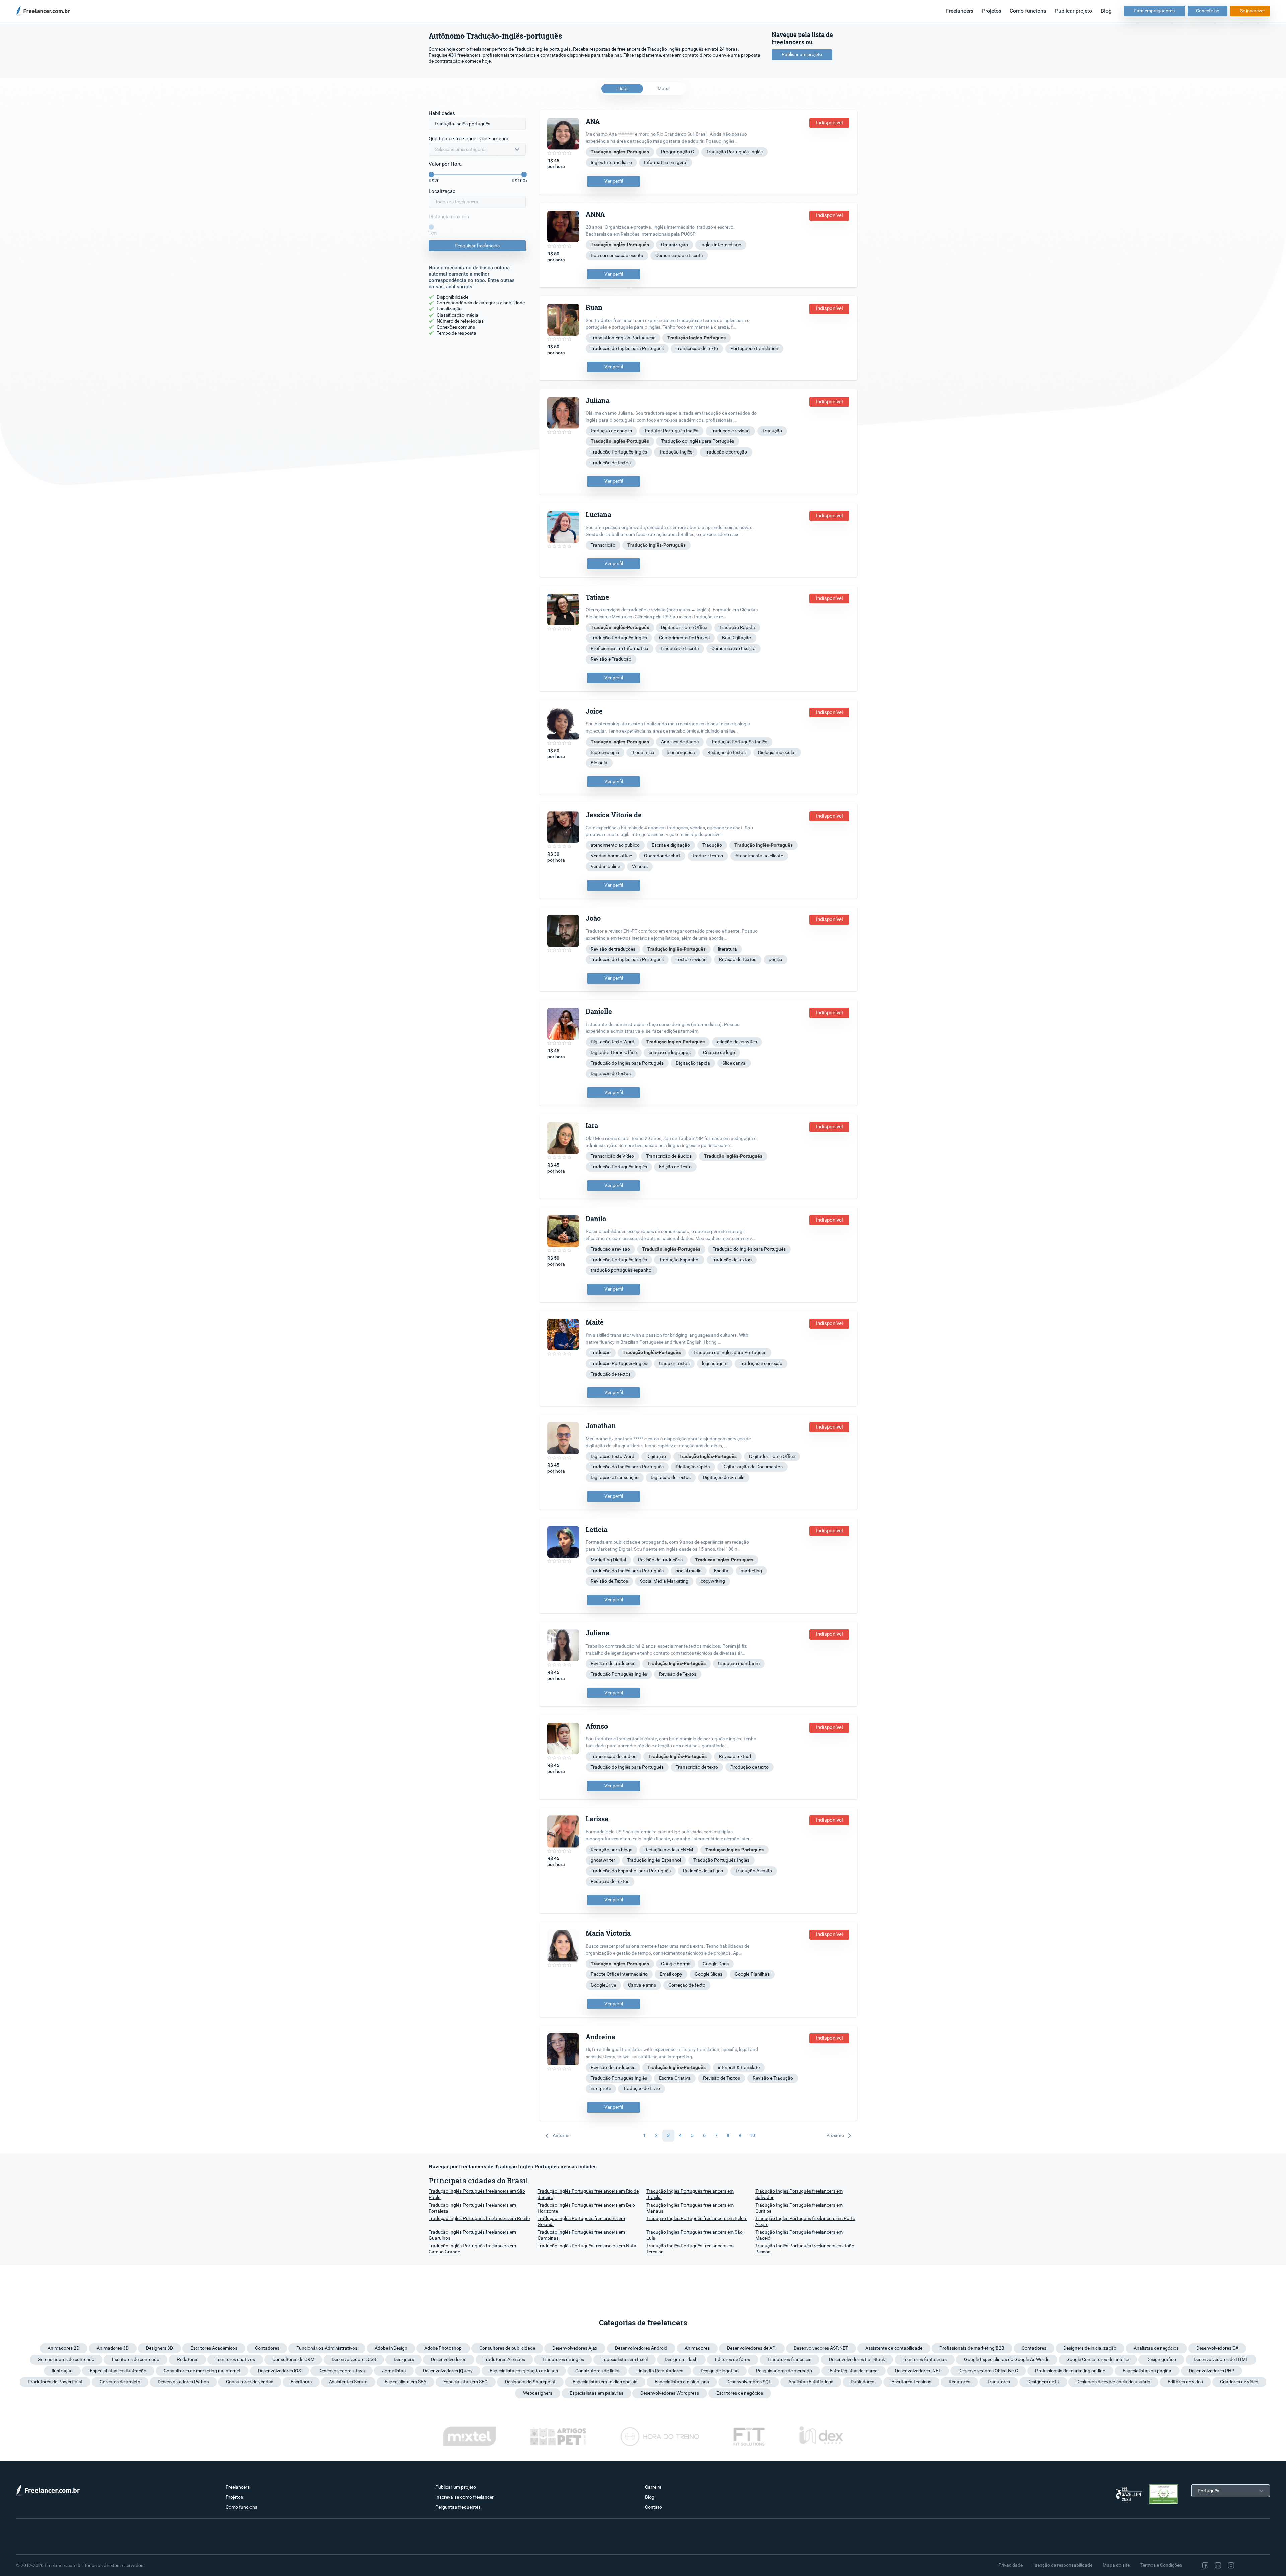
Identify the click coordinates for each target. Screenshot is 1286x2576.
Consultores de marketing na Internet (202, 2371)
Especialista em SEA (406, 2382)
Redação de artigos (703, 1871)
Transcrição (603, 545)
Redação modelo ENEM (669, 1850)
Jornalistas (394, 2371)
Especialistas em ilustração (118, 2371)
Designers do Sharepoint (530, 2382)
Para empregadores (1154, 11)
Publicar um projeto (802, 54)
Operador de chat (662, 856)
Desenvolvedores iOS (279, 2371)
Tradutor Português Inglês (671, 431)
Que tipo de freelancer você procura (469, 139)
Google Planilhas (752, 1974)
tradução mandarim (739, 1663)
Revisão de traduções (613, 949)
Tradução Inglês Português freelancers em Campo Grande (472, 2249)
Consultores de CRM (293, 2359)
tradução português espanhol (622, 1270)
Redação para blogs (612, 1850)
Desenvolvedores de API (752, 2348)
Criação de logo (719, 1052)
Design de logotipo (720, 2371)
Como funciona (1028, 11)
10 (752, 2135)
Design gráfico (1161, 2359)
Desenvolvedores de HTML (1221, 2359)
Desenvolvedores (449, 2359)
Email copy (671, 1974)
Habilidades (442, 113)
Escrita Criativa (675, 2078)
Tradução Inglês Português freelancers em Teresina (690, 2249)
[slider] (431, 175)
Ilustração (62, 2371)
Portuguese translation (754, 348)
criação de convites (737, 1042)
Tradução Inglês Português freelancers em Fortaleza (472, 2208)
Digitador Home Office (684, 627)
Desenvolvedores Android (641, 2348)
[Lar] (45, 11)
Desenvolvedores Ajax (575, 2348)
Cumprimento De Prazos (684, 638)
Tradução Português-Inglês (734, 152)
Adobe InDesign (391, 2348)
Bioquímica (643, 752)
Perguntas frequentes (458, 2507)
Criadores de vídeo (1239, 2382)
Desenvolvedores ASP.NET (821, 2348)
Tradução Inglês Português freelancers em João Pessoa (805, 2249)
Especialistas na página (1147, 2371)
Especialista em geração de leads (524, 2371)
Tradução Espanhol (679, 1260)
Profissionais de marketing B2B (972, 2348)
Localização (442, 191)
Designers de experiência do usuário (1113, 2382)
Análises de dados (680, 742)
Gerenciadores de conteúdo (66, 2359)
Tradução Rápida (737, 627)
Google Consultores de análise (1098, 2359)
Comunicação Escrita (733, 648)
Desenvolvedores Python (183, 2382)
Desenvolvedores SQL (749, 2382)
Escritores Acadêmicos (214, 2348)
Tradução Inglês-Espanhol (654, 1860)
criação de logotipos (670, 1052)
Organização (674, 245)
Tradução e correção (726, 452)
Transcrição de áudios (669, 1156)
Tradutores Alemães (504, 2359)
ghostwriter (603, 1860)
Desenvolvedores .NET (918, 2371)
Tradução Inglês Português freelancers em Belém (697, 2218)
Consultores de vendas (250, 2382)
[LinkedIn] (1218, 2565)
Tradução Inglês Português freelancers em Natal (587, 2246)
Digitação (656, 1456)
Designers (404, 2359)
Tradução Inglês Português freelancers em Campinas (581, 2235)
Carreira (653, 2487)
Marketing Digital (608, 1560)
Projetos (992, 11)
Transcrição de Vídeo (612, 1156)
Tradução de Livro (641, 2088)
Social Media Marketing (664, 1581)
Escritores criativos (235, 2359)
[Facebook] (1205, 2565)
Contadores (267, 2348)
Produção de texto (749, 1767)
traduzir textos (708, 856)
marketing (751, 1571)
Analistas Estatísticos (811, 2382)
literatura (728, 949)
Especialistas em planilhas (682, 2382)
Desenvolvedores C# (1217, 2348)
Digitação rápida (693, 1063)
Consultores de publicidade (507, 2348)
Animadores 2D (63, 2348)
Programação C (677, 152)
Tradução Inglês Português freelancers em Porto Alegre (805, 2221)
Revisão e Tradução (611, 659)
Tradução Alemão (754, 1871)
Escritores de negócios (740, 2393)
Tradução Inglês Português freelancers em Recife (479, 2218)
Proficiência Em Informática (620, 648)
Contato (654, 2507)
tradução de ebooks (611, 431)
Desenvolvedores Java (342, 2371)
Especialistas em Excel (625, 2359)
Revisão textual (735, 1756)
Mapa (664, 88)
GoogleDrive (603, 1985)
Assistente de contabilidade (894, 2348)
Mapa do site (1116, 2565)
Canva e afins (642, 1985)
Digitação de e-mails (724, 1477)
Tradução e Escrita (680, 648)
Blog (1106, 11)
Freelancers (960, 11)
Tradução (772, 431)
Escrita (721, 1571)
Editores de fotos (733, 2359)
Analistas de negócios (1156, 2348)
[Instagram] (1231, 2565)
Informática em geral (666, 162)
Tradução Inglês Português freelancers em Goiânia (581, 2221)
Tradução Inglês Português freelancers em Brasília (690, 2194)
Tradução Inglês (676, 452)
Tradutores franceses (789, 2359)
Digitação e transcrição (615, 1477)
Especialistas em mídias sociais (605, 2382)
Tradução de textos (611, 463)
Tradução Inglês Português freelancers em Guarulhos (472, 2235)
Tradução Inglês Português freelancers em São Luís (695, 2235)
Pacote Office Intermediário (619, 1974)
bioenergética (681, 752)
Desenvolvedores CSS (354, 2359)
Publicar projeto (1074, 11)
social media (689, 1571)
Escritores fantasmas (924, 2359)
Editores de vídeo (1185, 2382)
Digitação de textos (611, 1073)
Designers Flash (681, 2359)
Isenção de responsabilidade (1063, 2565)
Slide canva (734, 1063)
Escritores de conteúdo (136, 2359)
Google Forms (676, 1964)
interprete (601, 2088)
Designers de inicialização (1090, 2348)
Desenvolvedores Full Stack (857, 2359)
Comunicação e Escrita (679, 255)
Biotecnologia (605, 752)
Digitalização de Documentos (753, 1467)
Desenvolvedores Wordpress (670, 2393)
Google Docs (716, 1964)
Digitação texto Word (613, 1042)
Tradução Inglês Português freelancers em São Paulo (477, 2194)
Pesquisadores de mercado (784, 2371)
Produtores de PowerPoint (55, 2382)
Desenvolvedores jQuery (448, 2371)
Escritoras (301, 2382)
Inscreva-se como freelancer (465, 2497)
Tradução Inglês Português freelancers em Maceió (799, 2235)
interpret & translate (739, 2067)
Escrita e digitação (671, 845)
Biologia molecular (777, 752)
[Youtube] (1259, 2565)
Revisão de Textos (738, 959)
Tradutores (999, 2382)
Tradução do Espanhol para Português (631, 1871)
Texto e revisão (691, 959)
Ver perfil (614, 181)
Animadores (697, 2348)
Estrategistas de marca (854, 2371)
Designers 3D (160, 2348)
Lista (622, 88)
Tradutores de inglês (563, 2359)
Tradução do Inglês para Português (627, 348)
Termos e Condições (1161, 2565)
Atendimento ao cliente (759, 856)
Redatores (188, 2359)
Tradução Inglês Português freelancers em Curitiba (799, 2208)
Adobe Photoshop (443, 2348)
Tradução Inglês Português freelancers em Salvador (799, 2194)
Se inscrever (1253, 11)
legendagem (715, 1363)
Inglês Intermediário (611, 162)
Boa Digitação (737, 638)
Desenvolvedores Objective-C (988, 2371)
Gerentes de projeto (120, 2382)
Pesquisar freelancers (477, 246)
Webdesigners (538, 2393)
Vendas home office (611, 856)
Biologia (599, 763)
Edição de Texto (675, 1167)
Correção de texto (687, 1985)
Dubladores (863, 2382)
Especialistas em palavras (596, 2393)
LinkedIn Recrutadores (660, 2371)
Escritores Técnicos (911, 2382)
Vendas (640, 866)
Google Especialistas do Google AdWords (1007, 2359)
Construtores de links (597, 2371)
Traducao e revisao (730, 431)
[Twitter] (1245, 2565)
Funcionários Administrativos (327, 2348)
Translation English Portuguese (623, 338)
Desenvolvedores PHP (1212, 2371)
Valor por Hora (445, 164)
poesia (775, 959)
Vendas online (605, 866)
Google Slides (708, 1974)
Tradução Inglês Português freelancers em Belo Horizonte (586, 2208)
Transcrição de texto (697, 348)
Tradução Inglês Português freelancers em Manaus (690, 2208)
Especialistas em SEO (466, 2382)
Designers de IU (1043, 2382)
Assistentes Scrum (348, 2382)
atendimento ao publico (615, 845)
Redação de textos (727, 752)
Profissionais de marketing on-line (1070, 2371)
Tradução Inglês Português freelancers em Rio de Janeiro (588, 2194)
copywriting (713, 1581)
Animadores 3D (113, 2348)
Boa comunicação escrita (617, 255)
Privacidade (1011, 2565)
